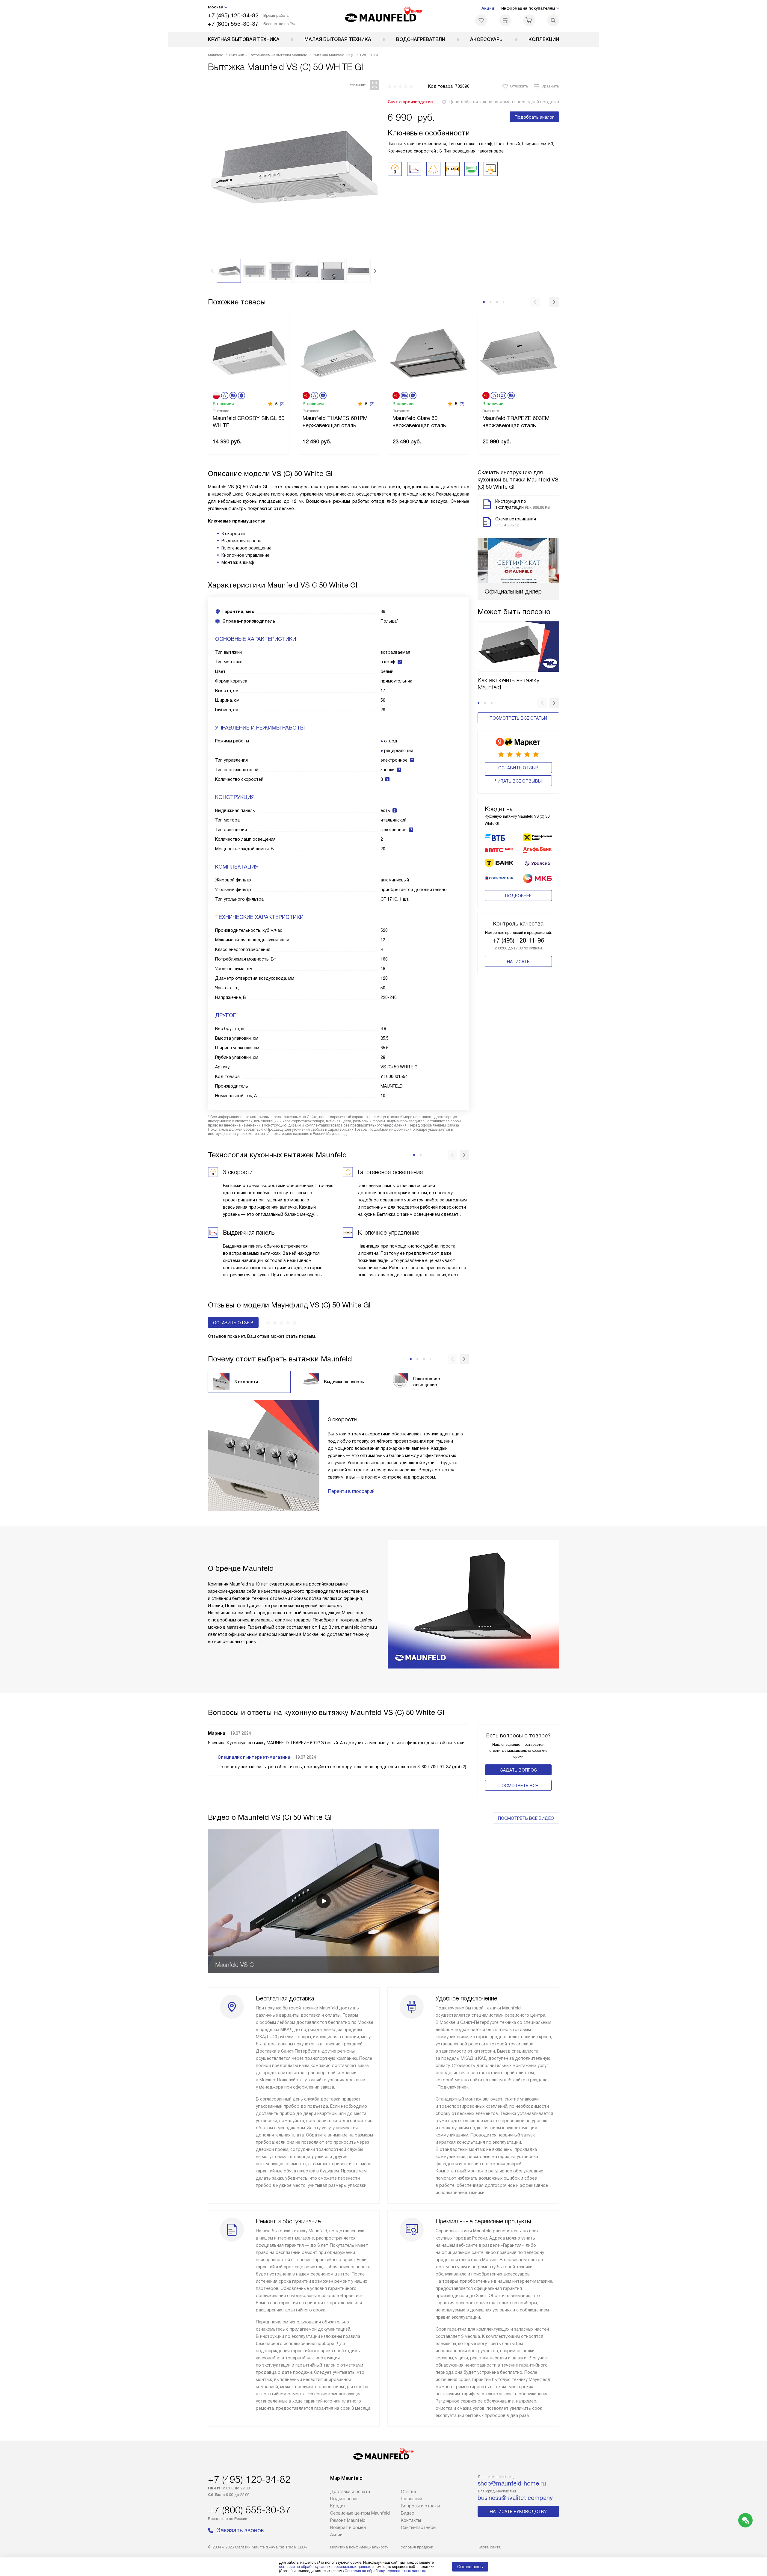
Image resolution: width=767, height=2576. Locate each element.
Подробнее (518, 896)
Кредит (338, 2506)
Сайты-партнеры (419, 2527)
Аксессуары (487, 39)
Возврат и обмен (348, 2527)
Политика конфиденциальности (359, 2547)
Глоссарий (412, 2499)
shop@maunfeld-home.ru (512, 2483)
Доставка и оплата (350, 2492)
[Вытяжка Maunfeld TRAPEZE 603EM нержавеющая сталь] (518, 352)
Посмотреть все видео (526, 1818)
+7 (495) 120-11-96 (518, 940)
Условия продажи (417, 2547)
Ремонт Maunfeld (348, 2520)
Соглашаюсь (470, 2567)
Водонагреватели (421, 39)
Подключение (344, 2499)
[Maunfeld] (384, 16)
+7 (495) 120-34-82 (233, 15)
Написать (518, 962)
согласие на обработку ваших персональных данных (325, 2567)
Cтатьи (408, 2492)
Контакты (411, 2520)
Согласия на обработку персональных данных (385, 2571)
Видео (408, 2513)
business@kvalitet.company (515, 2498)
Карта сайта (489, 2547)
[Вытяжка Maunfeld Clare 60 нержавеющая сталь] (428, 352)
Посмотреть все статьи (518, 718)
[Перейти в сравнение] (505, 20)
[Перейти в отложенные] (481, 20)
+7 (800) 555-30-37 (233, 24)
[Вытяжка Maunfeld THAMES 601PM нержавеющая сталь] (339, 352)
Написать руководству (518, 2512)
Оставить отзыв (518, 768)
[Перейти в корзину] (529, 20)
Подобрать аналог (534, 117)
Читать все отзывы (518, 781)
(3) (282, 404)
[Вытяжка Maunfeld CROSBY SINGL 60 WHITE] (249, 352)
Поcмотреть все (518, 1786)
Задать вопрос (518, 1770)
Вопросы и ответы (420, 2506)
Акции (488, 8)
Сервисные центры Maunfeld (360, 2513)
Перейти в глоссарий (351, 1491)
